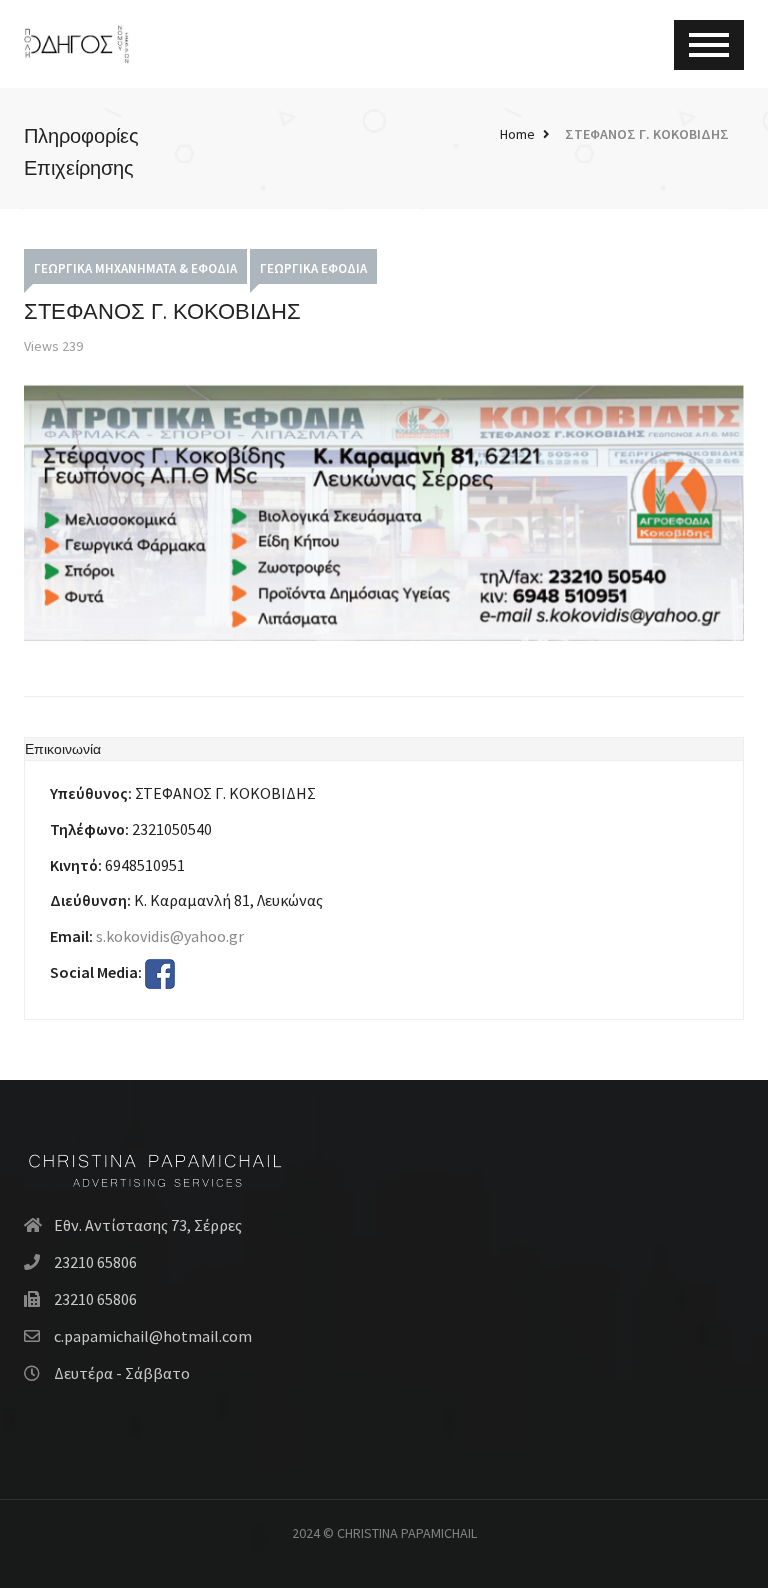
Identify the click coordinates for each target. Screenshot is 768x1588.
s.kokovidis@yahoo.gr (170, 936)
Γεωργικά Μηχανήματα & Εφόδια (135, 268)
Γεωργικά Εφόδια (313, 268)
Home (517, 134)
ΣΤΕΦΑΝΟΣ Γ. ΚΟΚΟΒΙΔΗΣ (647, 134)
